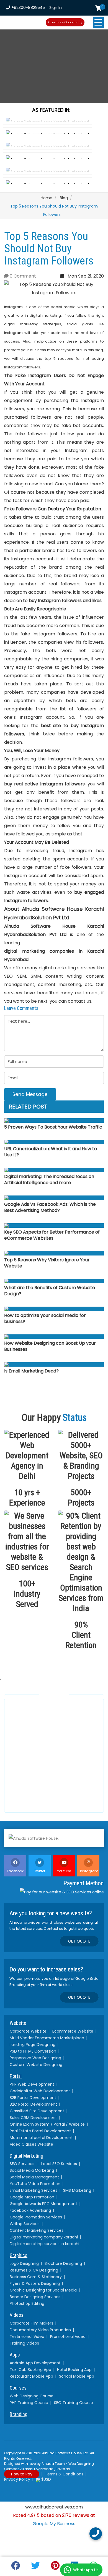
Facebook (15, 1871)
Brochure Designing (63, 2263)
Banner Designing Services (35, 2297)
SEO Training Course (74, 2403)
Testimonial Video (27, 2337)
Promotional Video (68, 2337)
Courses (18, 2388)
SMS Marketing (77, 2190)
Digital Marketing (26, 2156)
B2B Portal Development (33, 2098)
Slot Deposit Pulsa (54, 2532)
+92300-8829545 (28, 8)
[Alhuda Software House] (24, 21)
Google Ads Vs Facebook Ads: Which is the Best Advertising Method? (50, 1207)
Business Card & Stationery (36, 2277)
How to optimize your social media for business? (45, 1319)
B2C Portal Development (33, 2104)
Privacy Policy (17, 2479)
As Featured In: (51, 110)
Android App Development (35, 2363)
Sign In (56, 8)
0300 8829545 (30, 1737)
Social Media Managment (34, 2177)
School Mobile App (77, 2376)
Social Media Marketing (32, 2170)
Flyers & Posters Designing (35, 2283)
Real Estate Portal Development (40, 2131)
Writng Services (25, 2224)
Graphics (19, 2255)
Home (47, 198)
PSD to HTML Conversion (33, 2051)
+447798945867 (33, 1772)
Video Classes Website (31, 2144)
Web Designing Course (32, 2396)
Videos (17, 2315)
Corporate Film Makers (31, 2323)
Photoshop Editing (27, 2303)
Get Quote (79, 1941)
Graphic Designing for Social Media (43, 2290)
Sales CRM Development (33, 2118)
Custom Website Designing (36, 2065)
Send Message (30, 1094)
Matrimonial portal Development (41, 2138)
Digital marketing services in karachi (44, 2244)
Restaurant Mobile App (31, 2376)
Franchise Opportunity (65, 22)
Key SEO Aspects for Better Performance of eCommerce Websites (52, 1235)
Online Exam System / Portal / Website (47, 2124)
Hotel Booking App (74, 2370)
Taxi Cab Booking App (30, 2370)
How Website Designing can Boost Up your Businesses (50, 1346)
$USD (46, 2479)
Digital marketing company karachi (44, 2237)
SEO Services (23, 2164)
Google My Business (54, 2524)
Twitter (40, 1871)
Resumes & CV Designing (34, 2270)
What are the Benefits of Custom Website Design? (50, 1291)
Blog (64, 198)
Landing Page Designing (33, 2045)
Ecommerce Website (73, 2031)
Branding (19, 2414)
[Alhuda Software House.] (54, 1838)
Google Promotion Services (36, 2217)
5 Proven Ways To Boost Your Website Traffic (53, 1127)
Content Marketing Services (37, 2230)
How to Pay (22, 2474)
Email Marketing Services (34, 2190)
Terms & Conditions (64, 2474)
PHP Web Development (32, 2084)
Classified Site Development (37, 2111)
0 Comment (22, 276)
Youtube (64, 1871)
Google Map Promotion (32, 2197)
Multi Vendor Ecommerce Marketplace (47, 2038)
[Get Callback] (96, 2534)
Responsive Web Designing (35, 2058)
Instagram (89, 1871)
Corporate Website (28, 2031)
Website (18, 2023)
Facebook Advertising (30, 2210)
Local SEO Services (59, 2164)
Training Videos (24, 2343)
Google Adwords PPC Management (43, 2204)
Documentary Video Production (40, 2330)
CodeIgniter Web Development (40, 2091)
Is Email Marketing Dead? (31, 1371)
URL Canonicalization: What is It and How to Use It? (51, 1152)
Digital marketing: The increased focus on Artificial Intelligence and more (49, 1180)
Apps (15, 2355)
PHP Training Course (29, 2403)
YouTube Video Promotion (35, 2184)
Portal (16, 2076)
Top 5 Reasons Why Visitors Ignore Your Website (47, 1263)
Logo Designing (24, 2263)
